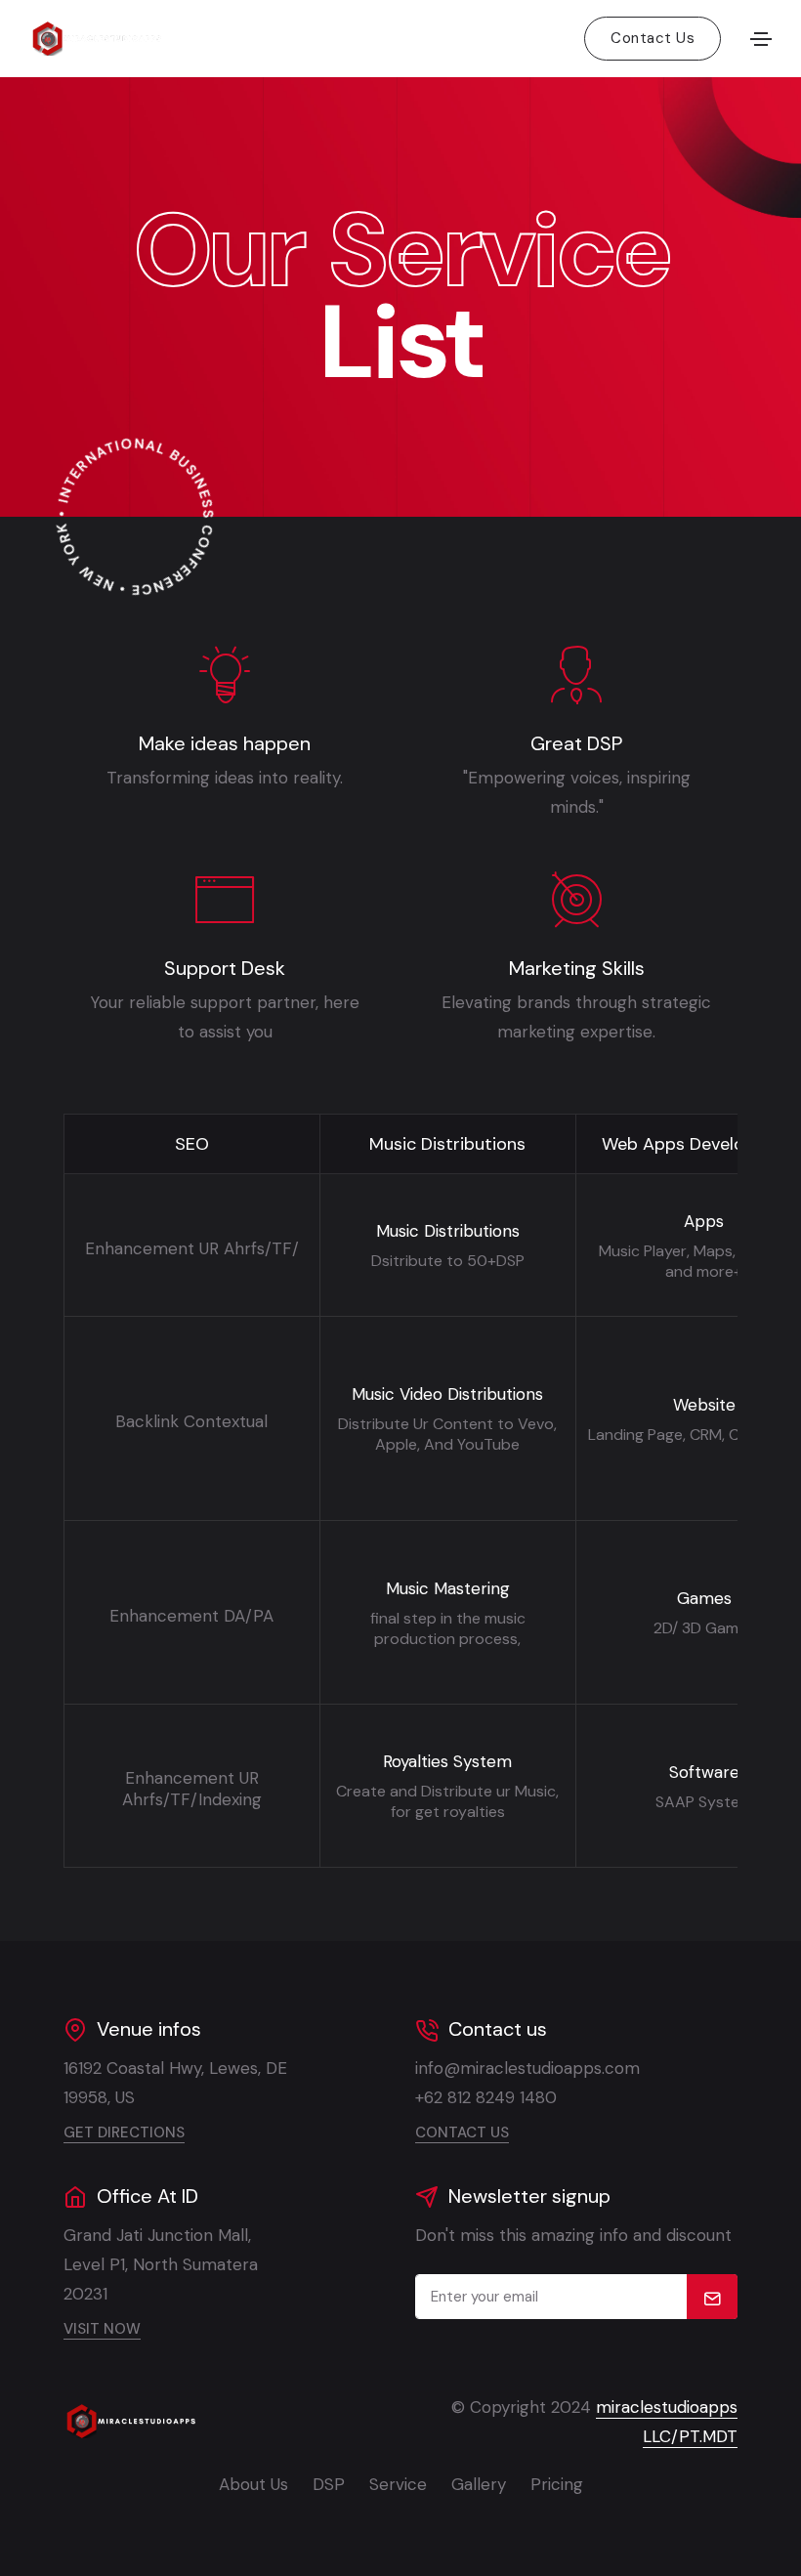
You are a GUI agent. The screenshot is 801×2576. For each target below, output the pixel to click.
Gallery (479, 2484)
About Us (253, 2484)
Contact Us (653, 38)
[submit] (713, 2297)
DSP (329, 2484)
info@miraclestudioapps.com (527, 2068)
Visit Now (102, 2329)
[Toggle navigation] (761, 39)
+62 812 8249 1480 (486, 2097)
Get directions (124, 2133)
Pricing (557, 2484)
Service (398, 2484)
